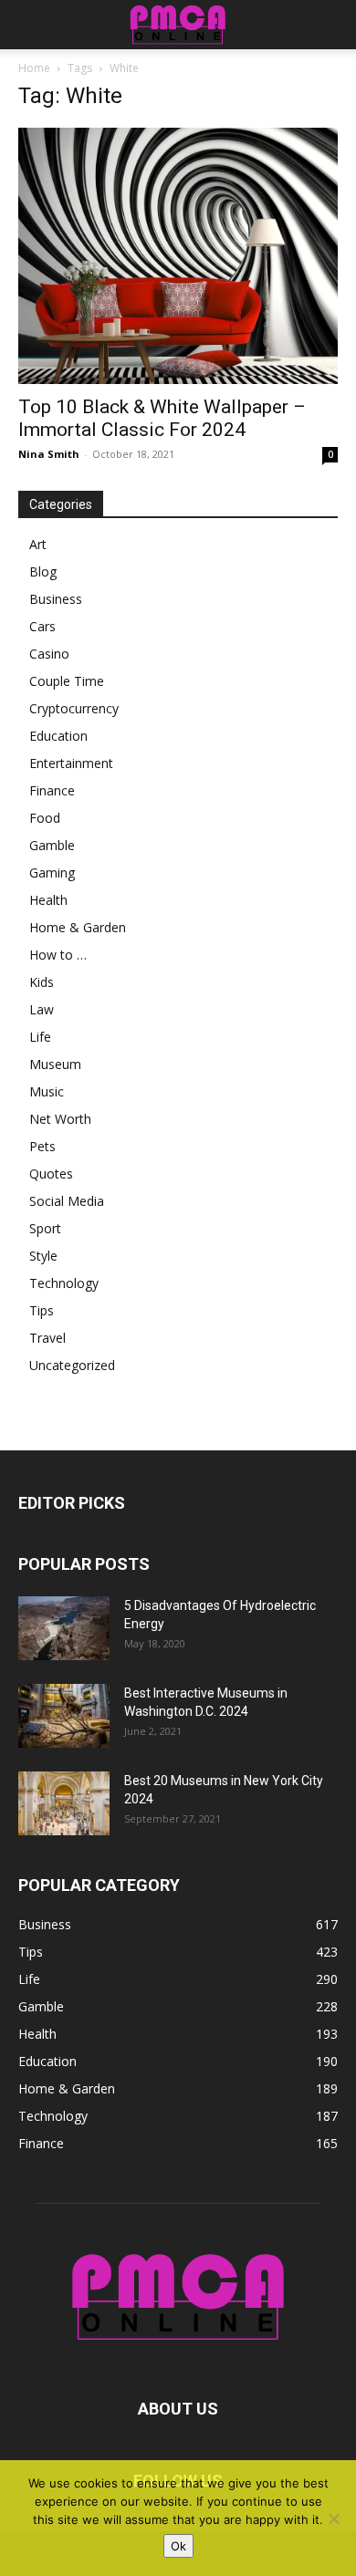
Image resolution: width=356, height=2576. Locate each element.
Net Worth (60, 1119)
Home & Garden (78, 927)
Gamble (52, 845)
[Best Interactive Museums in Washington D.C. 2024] (64, 1716)
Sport (45, 1228)
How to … (58, 955)
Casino (49, 654)
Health (48, 900)
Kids (42, 982)
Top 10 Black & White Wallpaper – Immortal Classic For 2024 (162, 418)
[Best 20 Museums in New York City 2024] (64, 1803)
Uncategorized (72, 1365)
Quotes (51, 1174)
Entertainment (71, 763)
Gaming (52, 873)
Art (38, 544)
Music (47, 1091)
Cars (42, 626)
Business (56, 599)
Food (45, 818)
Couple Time (67, 681)
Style (43, 1256)
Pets (42, 1146)
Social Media (67, 1201)
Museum (55, 1064)
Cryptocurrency (74, 708)
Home (34, 68)
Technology (64, 1283)
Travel (47, 1338)
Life (40, 1037)
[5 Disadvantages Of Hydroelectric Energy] (64, 1628)
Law (42, 1009)
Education (58, 736)
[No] (333, 2519)
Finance (52, 790)
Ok (178, 2546)
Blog (43, 571)
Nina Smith (49, 454)
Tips (42, 1310)
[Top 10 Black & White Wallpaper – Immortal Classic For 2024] (178, 256)
